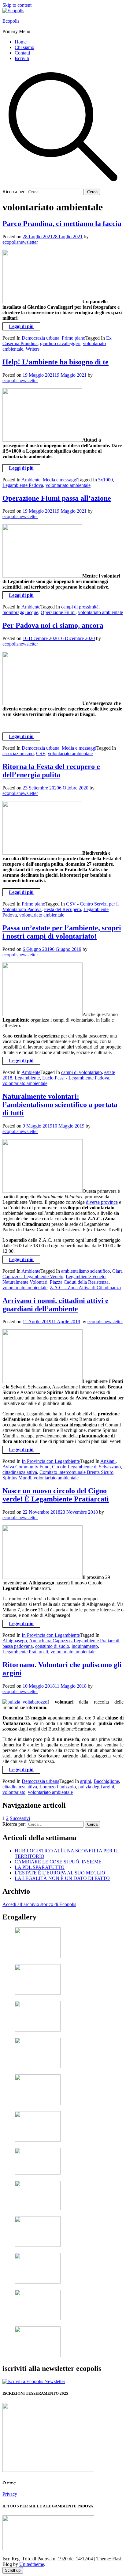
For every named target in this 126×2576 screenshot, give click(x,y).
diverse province (102, 1202)
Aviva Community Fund (26, 1467)
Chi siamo (24, 47)
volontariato (14, 1792)
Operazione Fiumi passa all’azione (57, 498)
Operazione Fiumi (58, 612)
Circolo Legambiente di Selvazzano (86, 1467)
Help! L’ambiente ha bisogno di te (56, 362)
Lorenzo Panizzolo (58, 1787)
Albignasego (15, 1641)
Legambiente (27, 1078)
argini (86, 1781)
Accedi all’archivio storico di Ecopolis (39, 1904)
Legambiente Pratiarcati (25, 1652)
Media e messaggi (60, 480)
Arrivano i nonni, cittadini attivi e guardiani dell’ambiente (56, 1305)
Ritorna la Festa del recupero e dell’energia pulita (51, 771)
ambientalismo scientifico (85, 1271)
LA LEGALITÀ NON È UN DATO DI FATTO (62, 1878)
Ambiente (31, 480)
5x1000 (106, 480)
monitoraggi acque (20, 612)
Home (21, 42)
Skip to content (17, 5)
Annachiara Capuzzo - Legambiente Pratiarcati (74, 1641)
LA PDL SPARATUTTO (40, 1867)
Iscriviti (22, 58)
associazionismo (18, 753)
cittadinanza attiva (20, 1472)
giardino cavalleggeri (60, 343)
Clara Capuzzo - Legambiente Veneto (63, 1274)
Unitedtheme (32, 2564)
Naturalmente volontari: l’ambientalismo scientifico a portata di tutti (60, 1105)
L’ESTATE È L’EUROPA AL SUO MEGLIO (60, 1873)
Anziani (108, 1461)
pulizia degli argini (96, 1787)
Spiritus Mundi (17, 1478)
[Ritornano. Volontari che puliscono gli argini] (25, 1702)
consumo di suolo (52, 1646)
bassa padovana (18, 1646)
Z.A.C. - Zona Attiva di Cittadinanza (85, 1288)
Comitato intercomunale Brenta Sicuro (76, 1472)
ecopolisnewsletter (20, 242)
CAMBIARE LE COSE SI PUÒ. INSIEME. (59, 1862)
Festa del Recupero (63, 909)
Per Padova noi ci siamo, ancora (53, 625)
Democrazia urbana (41, 338)
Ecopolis (11, 21)
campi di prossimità (80, 607)
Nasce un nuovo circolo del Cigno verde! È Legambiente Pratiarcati (56, 1495)
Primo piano (74, 338)
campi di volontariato (82, 1072)
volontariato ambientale (68, 485)
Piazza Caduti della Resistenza (79, 1282)
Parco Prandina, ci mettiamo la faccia (62, 224)
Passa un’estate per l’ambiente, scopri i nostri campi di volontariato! (62, 932)
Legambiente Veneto (86, 1277)
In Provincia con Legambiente (51, 1461)
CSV (41, 753)
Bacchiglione (106, 1781)
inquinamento (85, 1646)
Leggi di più (21, 326)
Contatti (22, 53)
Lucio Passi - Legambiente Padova (76, 1078)
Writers (33, 349)
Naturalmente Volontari (25, 1282)
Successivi (20, 1818)
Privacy (10, 2494)
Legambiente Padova (23, 485)
